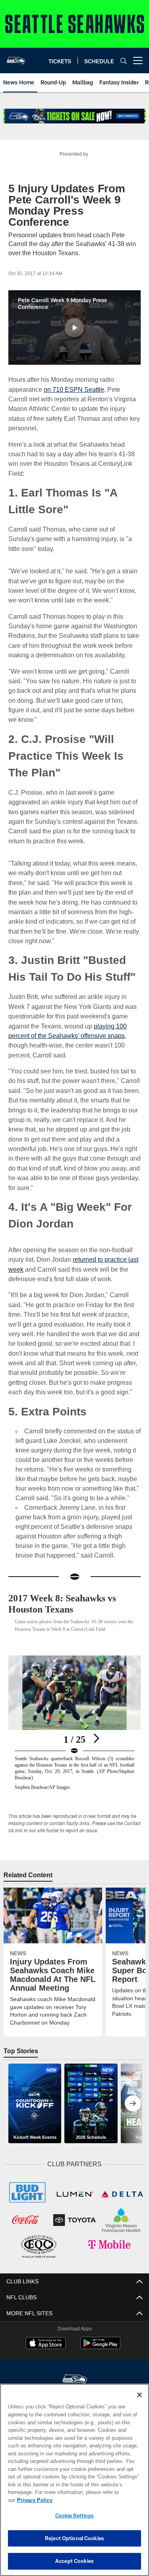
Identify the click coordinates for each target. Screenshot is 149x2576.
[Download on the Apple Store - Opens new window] (46, 2333)
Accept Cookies (74, 2561)
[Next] (96, 1729)
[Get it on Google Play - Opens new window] (100, 2336)
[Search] (124, 61)
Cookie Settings (75, 2515)
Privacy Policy (96, 2500)
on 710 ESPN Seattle (72, 389)
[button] (74, 328)
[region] (74, 2484)
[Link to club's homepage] (16, 57)
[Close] (139, 2403)
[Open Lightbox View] (74, 1713)
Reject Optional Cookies (74, 2538)
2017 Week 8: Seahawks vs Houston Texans (69, 1594)
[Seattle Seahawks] (75, 2369)
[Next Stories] (133, 2094)
